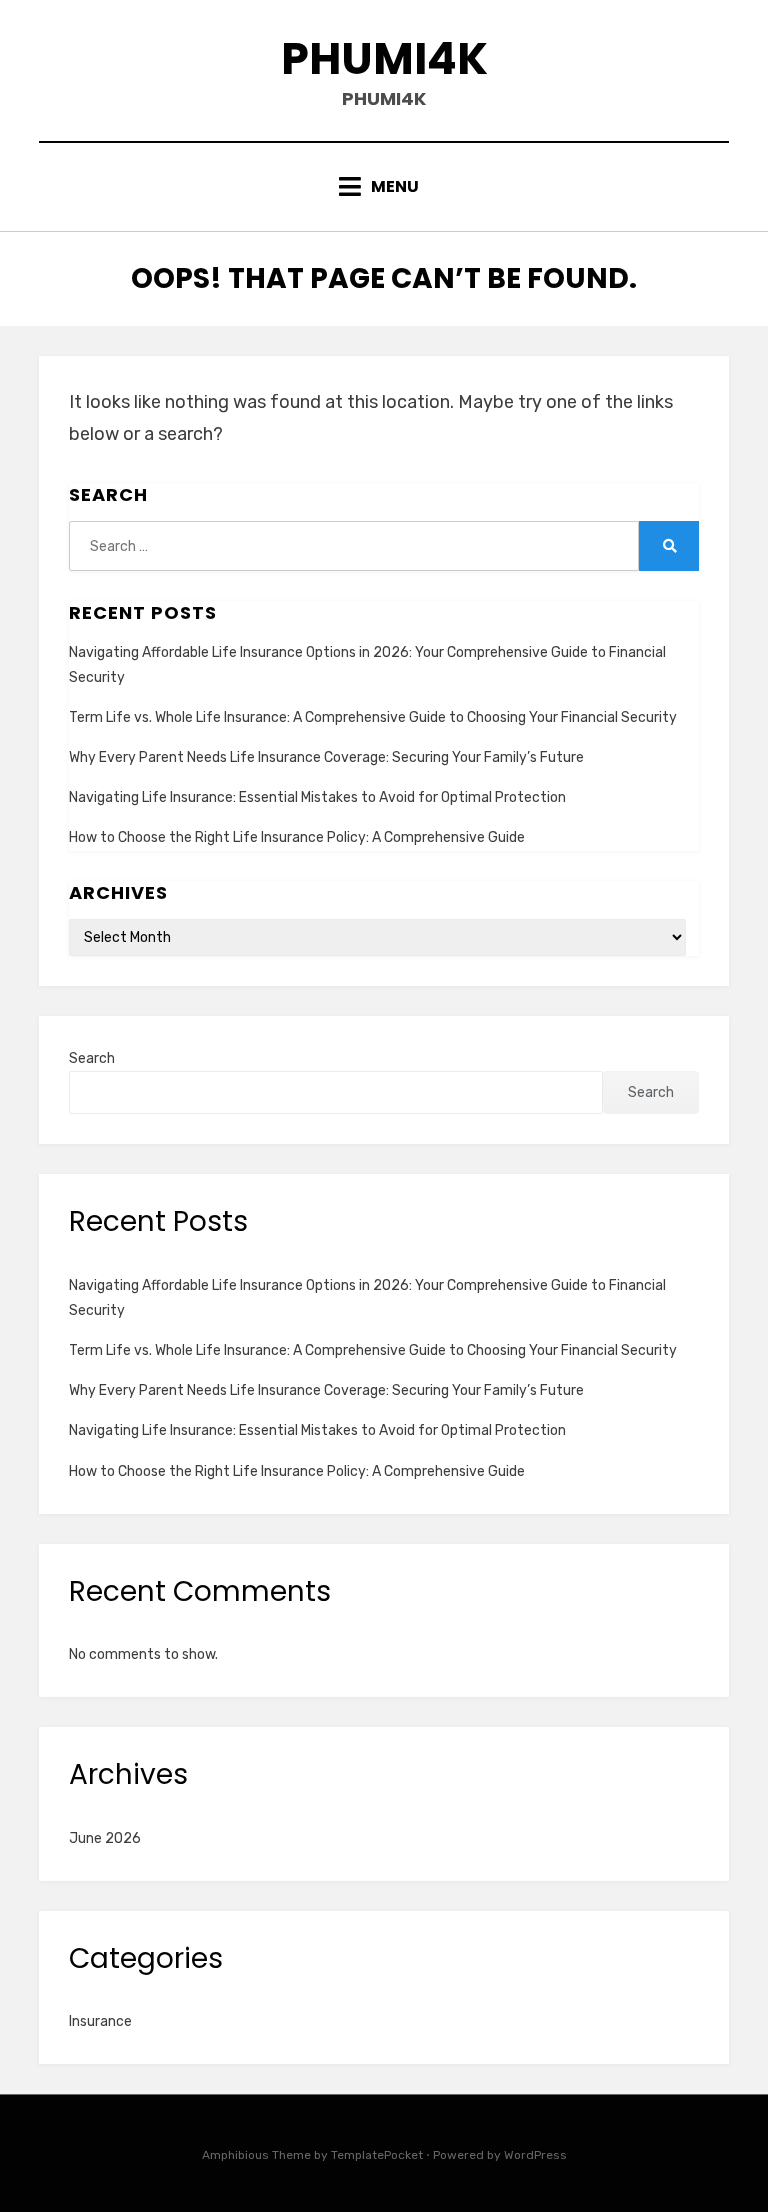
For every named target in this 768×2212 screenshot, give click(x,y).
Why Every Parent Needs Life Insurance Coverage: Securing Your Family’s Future (326, 757)
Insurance (100, 2021)
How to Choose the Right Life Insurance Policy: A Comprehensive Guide (297, 837)
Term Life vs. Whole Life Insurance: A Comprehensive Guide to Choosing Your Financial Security (373, 717)
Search (92, 1058)
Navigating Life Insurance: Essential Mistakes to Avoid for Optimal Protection (317, 797)
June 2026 (105, 1838)
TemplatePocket (377, 2155)
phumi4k (384, 58)
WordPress (535, 2155)
